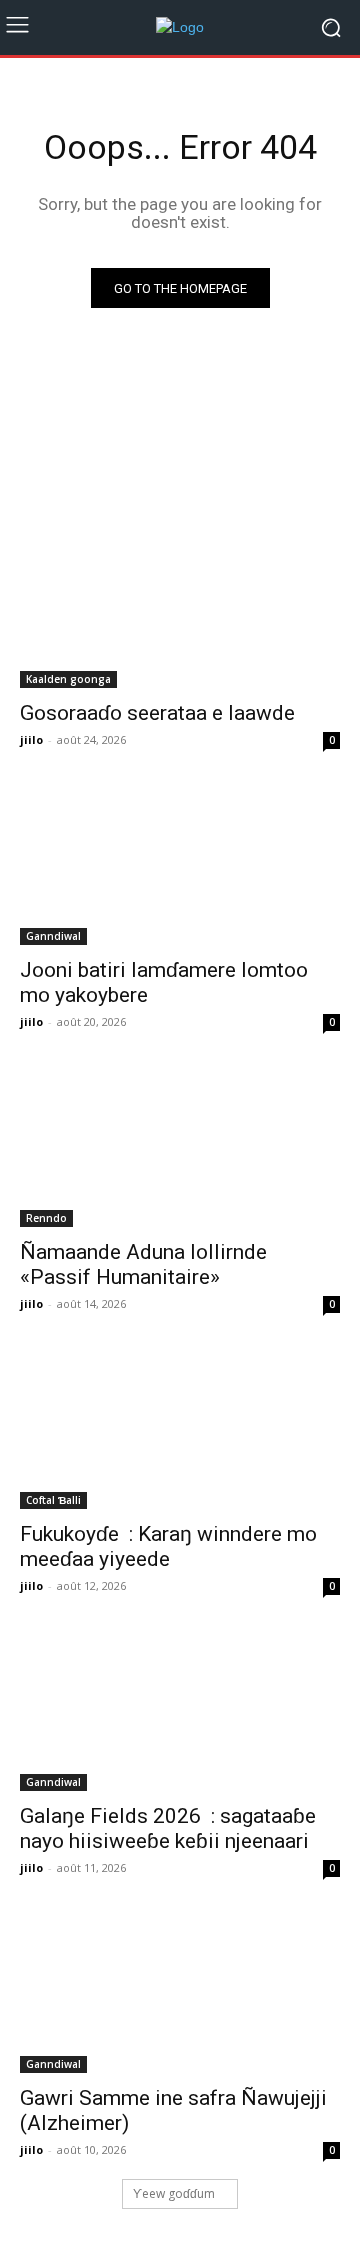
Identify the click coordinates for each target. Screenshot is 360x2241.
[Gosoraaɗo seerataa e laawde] (180, 608)
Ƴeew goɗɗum (174, 2193)
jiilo (31, 739)
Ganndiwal (53, 936)
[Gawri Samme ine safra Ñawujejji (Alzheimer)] (180, 1993)
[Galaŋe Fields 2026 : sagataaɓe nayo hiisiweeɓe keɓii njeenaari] (180, 1711)
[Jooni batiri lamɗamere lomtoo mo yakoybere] (180, 865)
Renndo (46, 1218)
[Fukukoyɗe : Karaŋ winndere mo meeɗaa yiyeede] (180, 1429)
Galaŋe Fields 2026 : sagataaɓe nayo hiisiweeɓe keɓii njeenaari (168, 1828)
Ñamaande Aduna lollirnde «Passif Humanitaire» (143, 1264)
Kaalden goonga (68, 679)
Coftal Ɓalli (53, 1500)
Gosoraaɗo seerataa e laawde (157, 713)
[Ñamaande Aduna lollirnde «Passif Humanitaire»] (180, 1147)
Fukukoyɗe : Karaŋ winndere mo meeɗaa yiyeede (168, 1546)
